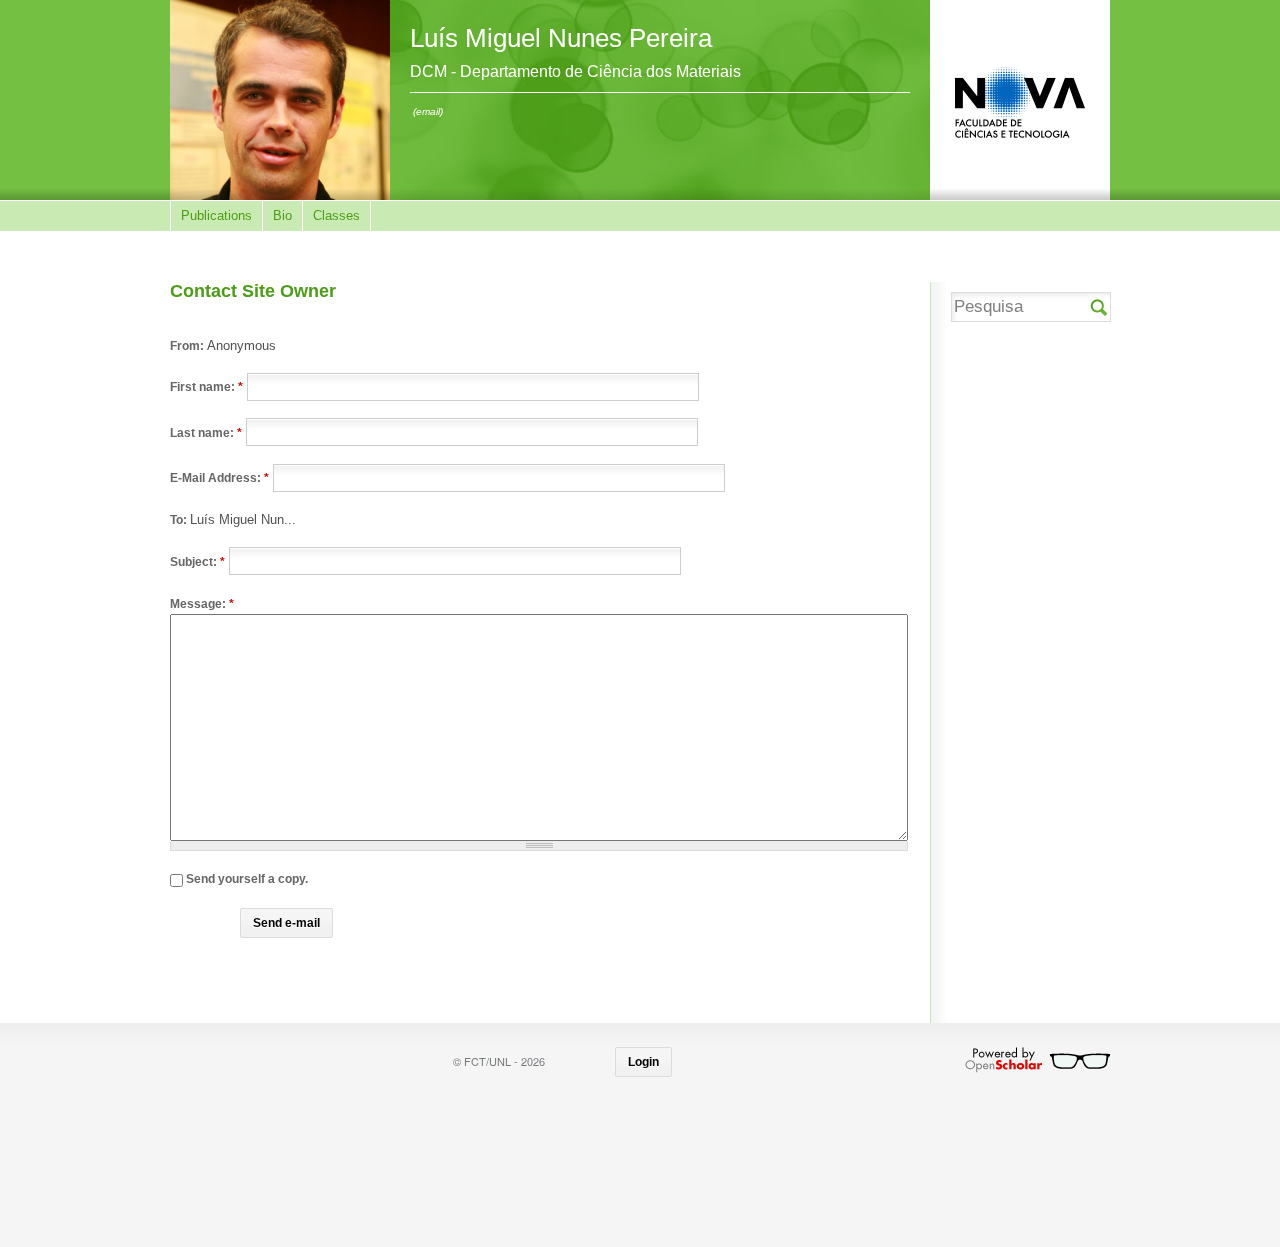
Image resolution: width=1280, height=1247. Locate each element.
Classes (336, 215)
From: (188, 345)
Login (643, 1062)
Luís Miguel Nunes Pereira (561, 38)
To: (180, 519)
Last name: (206, 432)
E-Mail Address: (219, 477)
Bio (282, 215)
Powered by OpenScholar (1037, 1060)
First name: (206, 386)
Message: (202, 603)
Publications (216, 215)
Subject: (197, 561)
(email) (428, 111)
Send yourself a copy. (245, 878)
